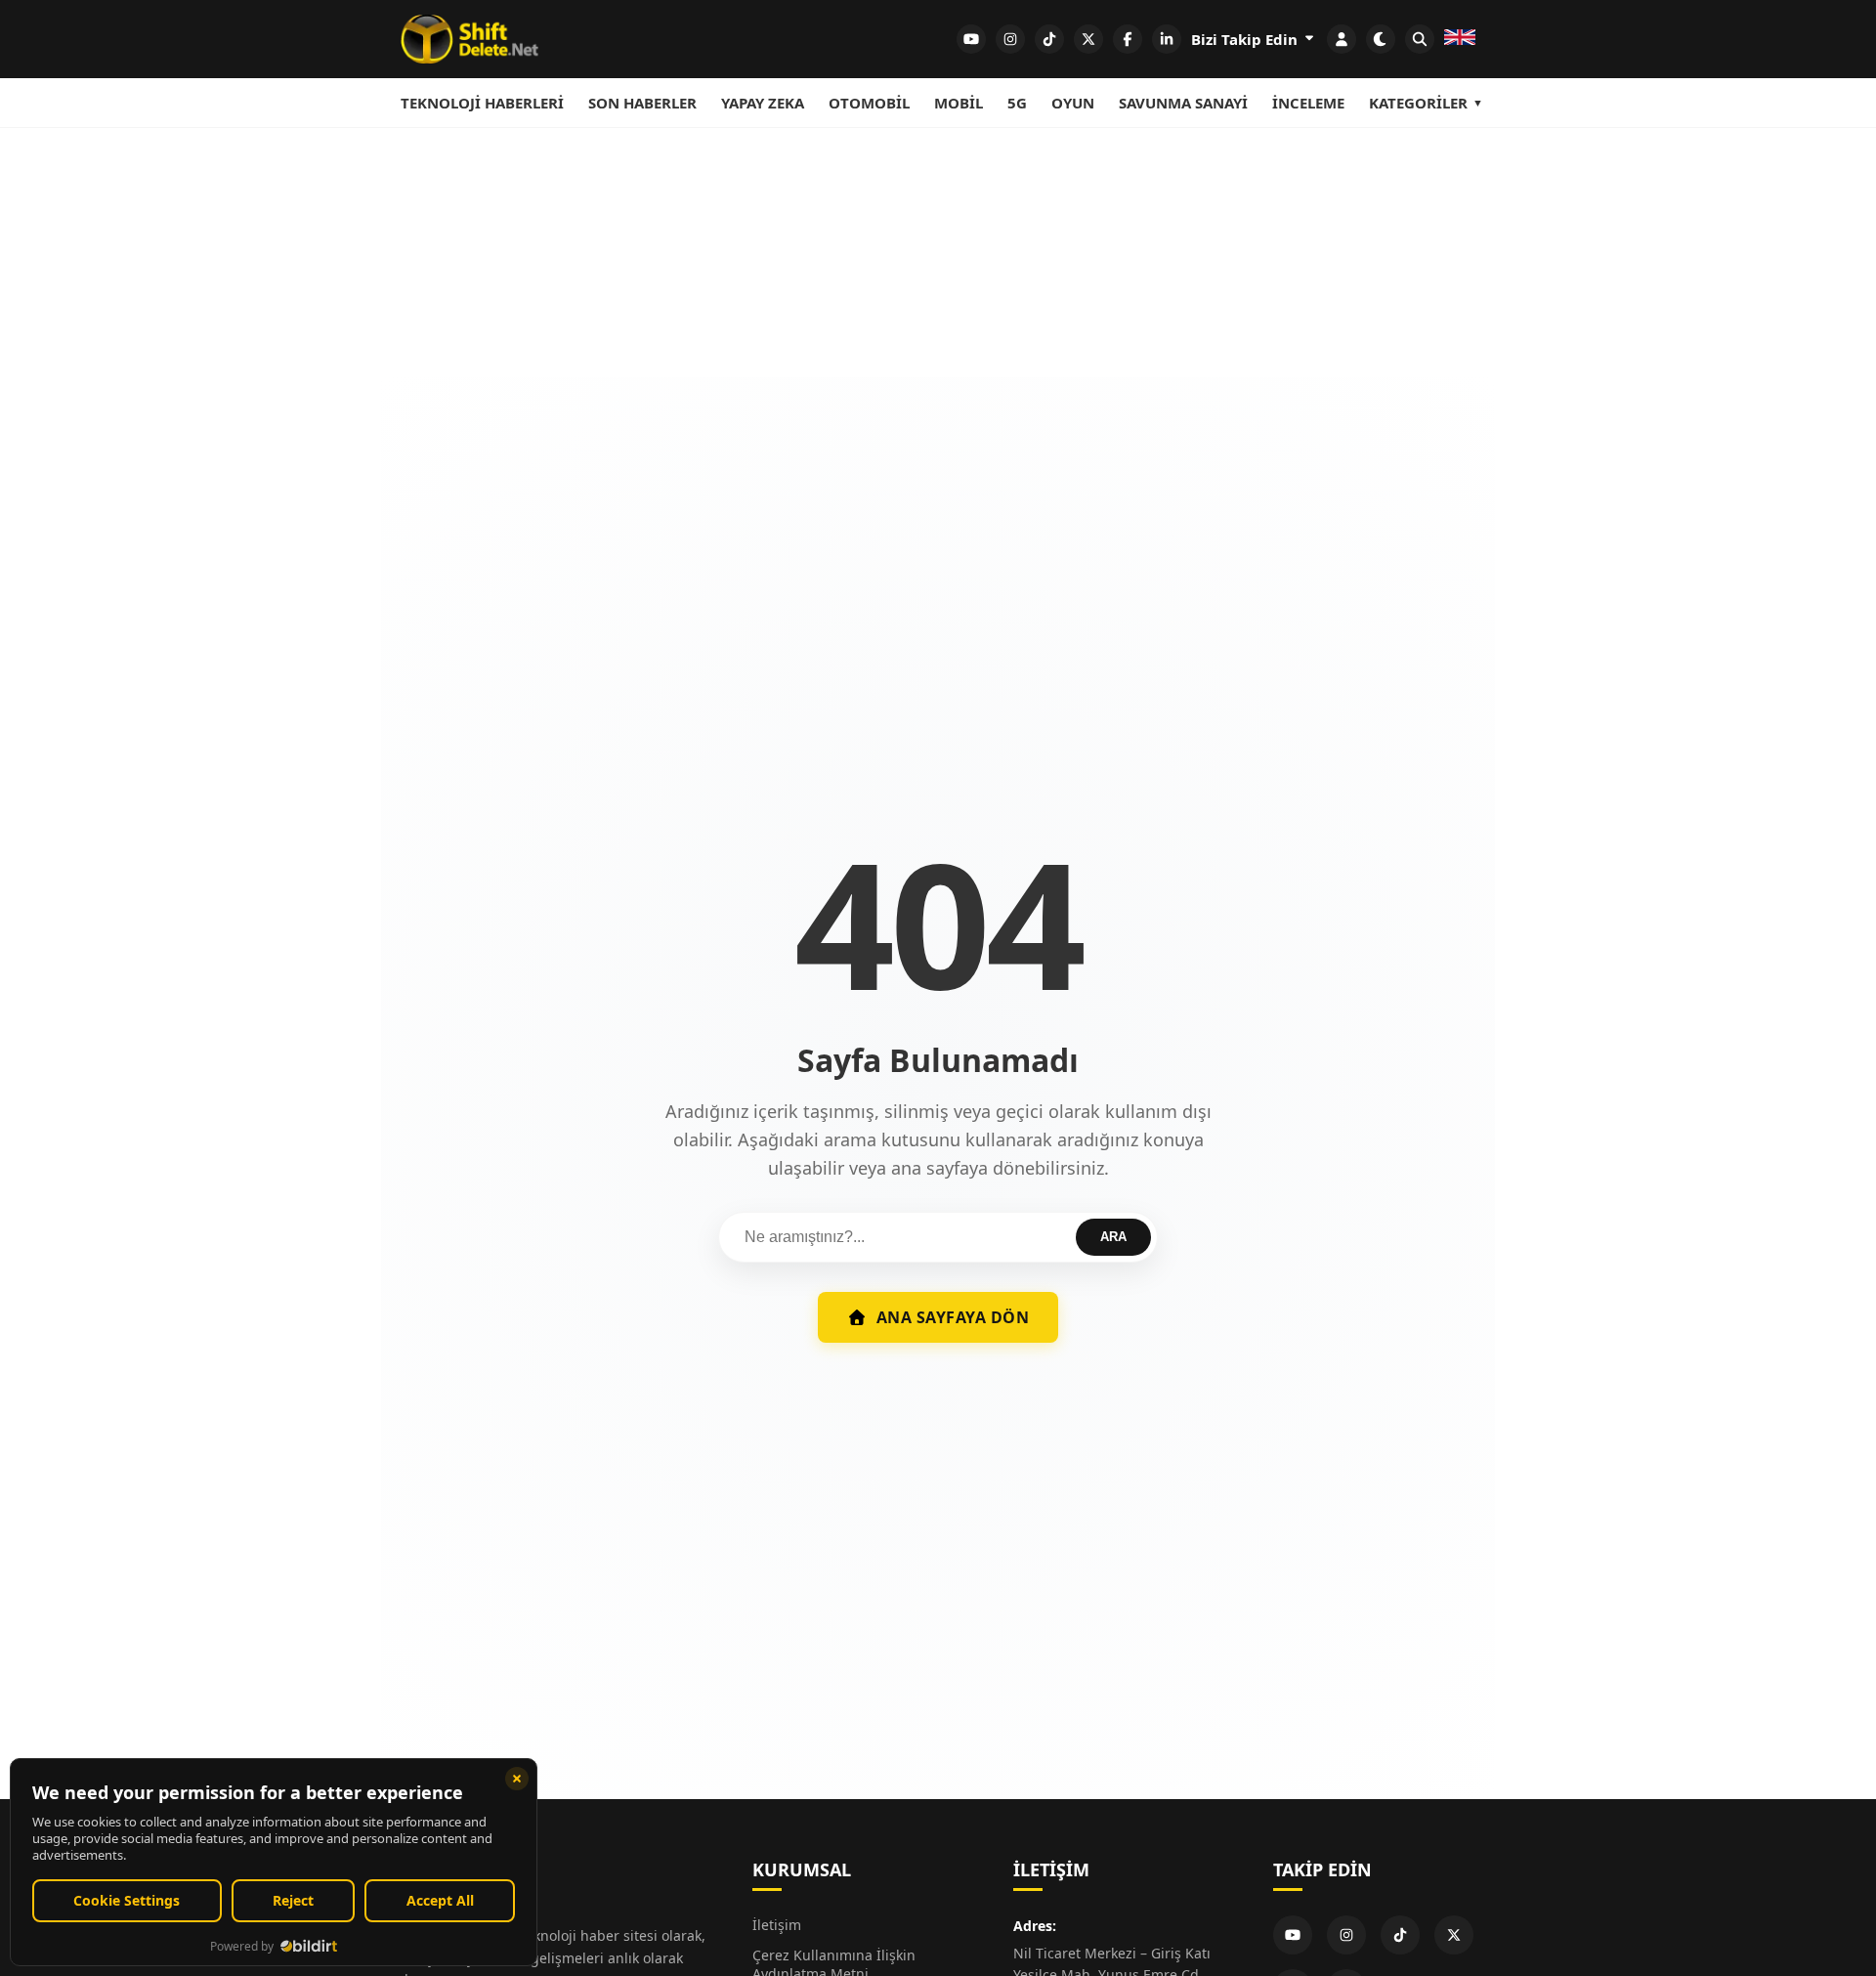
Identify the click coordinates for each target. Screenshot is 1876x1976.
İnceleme (1308, 103)
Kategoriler (1418, 103)
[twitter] (1088, 39)
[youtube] (971, 39)
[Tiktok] (1400, 1935)
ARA (1113, 1237)
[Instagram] (1346, 1935)
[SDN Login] (1342, 39)
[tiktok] (1049, 39)
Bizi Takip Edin (1246, 39)
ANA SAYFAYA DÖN (953, 1317)
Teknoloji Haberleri (482, 103)
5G (1017, 103)
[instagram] (1010, 39)
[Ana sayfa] (469, 39)
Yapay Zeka (763, 103)
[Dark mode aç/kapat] (1381, 39)
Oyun (1073, 103)
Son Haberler (642, 103)
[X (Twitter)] (1454, 1935)
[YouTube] (1293, 1935)
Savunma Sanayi (1183, 103)
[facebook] (1128, 39)
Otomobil (869, 103)
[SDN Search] (1420, 39)
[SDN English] (1460, 39)
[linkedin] (1167, 39)
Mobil (959, 103)
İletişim (777, 1925)
